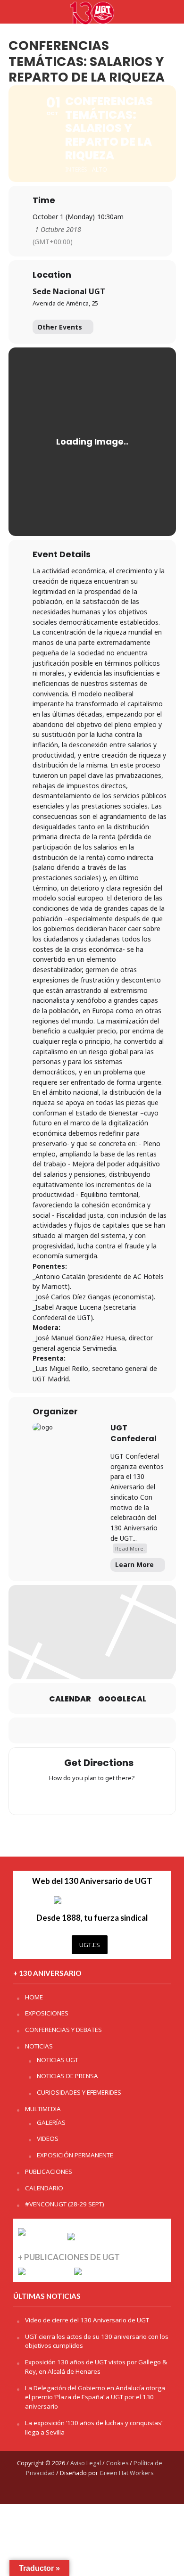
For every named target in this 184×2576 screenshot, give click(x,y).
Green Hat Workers (126, 2473)
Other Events (60, 327)
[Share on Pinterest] (110, 1730)
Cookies (117, 2463)
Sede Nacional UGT (69, 291)
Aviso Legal (86, 2463)
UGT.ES (90, 1945)
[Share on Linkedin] (91, 1730)
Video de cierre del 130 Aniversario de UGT (87, 2320)
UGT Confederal (134, 1433)
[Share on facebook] (53, 1730)
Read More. (130, 1548)
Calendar (70, 1699)
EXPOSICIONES (47, 2013)
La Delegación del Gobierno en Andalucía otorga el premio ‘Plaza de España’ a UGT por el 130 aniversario (95, 2397)
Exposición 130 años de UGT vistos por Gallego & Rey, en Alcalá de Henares (96, 2367)
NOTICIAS (39, 2046)
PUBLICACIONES (49, 2171)
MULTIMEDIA (43, 2109)
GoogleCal (122, 1699)
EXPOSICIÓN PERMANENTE (75, 2155)
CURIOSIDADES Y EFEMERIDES (79, 2092)
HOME (34, 1997)
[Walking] (110, 1796)
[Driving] (74, 1796)
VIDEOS (48, 2138)
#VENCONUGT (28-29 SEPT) (65, 2204)
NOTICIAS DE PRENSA (67, 2076)
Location (52, 275)
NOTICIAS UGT (58, 2060)
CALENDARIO (44, 2188)
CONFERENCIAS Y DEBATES (63, 2030)
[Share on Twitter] (72, 1730)
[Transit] (92, 1796)
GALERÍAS (51, 2122)
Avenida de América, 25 (65, 303)
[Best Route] (55, 1796)
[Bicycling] (129, 1796)
